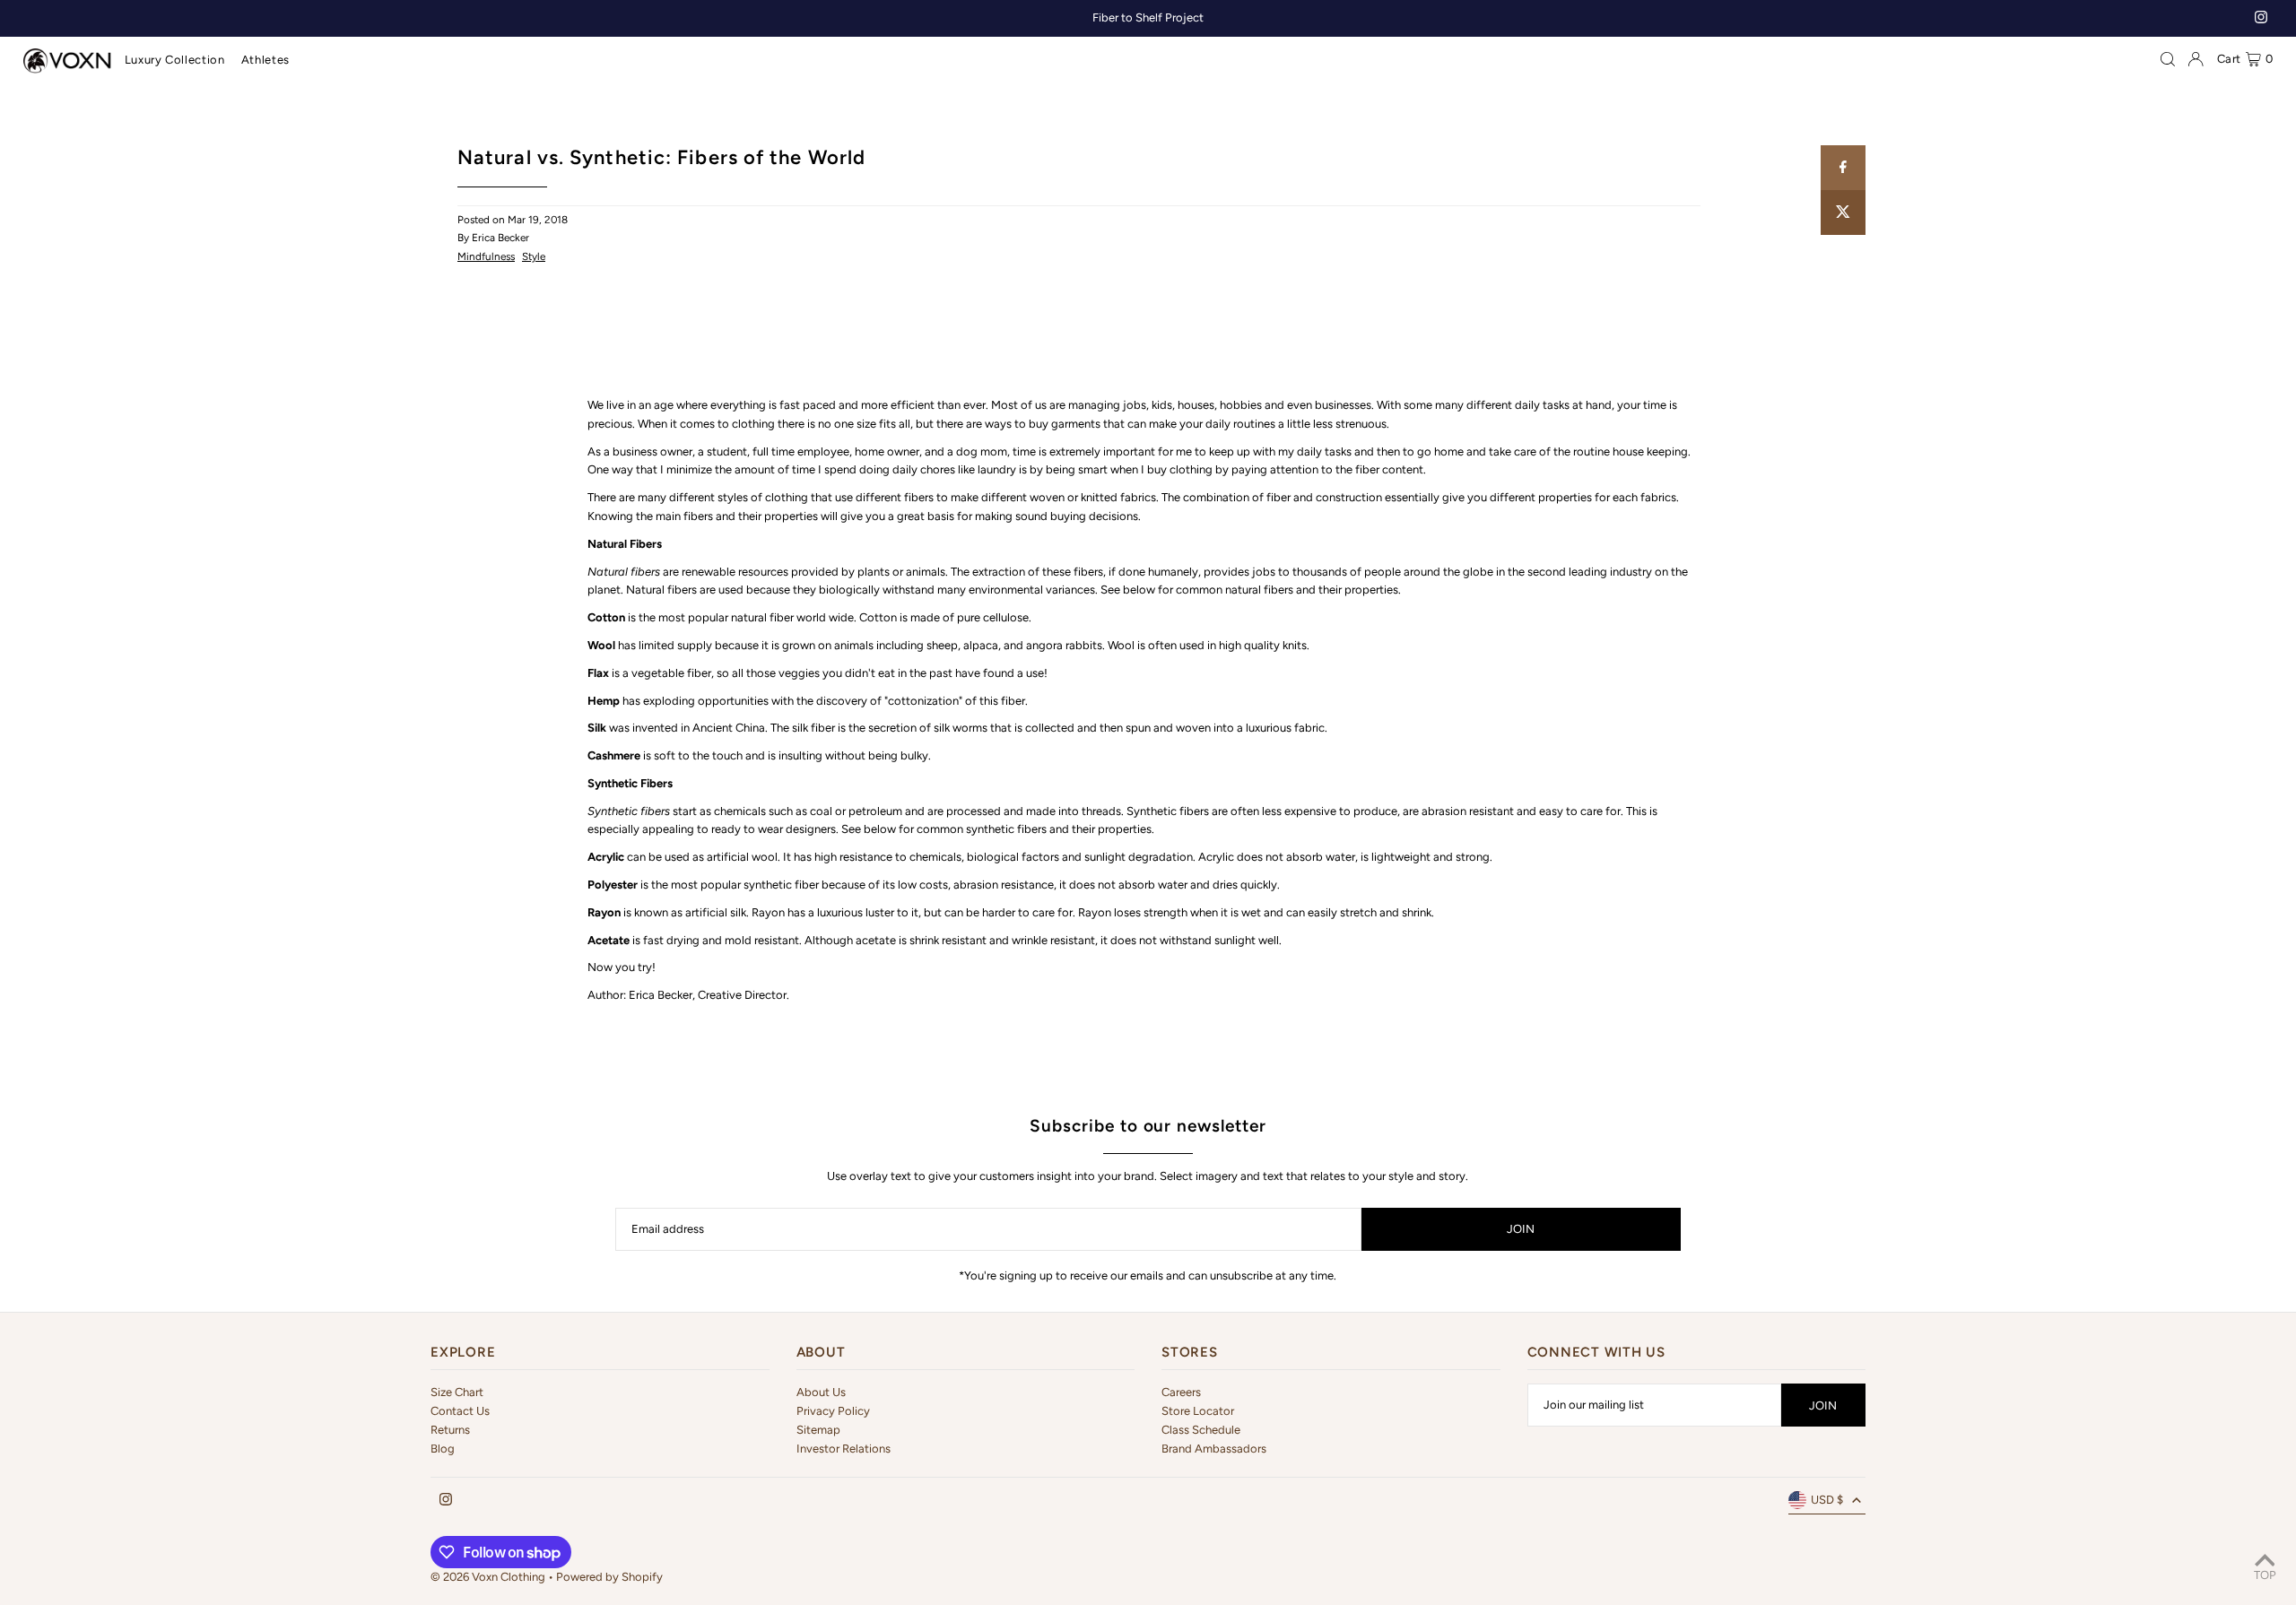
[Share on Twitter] (1843, 213)
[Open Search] (2168, 59)
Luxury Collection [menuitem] (175, 60)
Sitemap (818, 1430)
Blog (443, 1449)
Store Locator (1198, 1411)
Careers (1181, 1392)
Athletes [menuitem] (265, 60)
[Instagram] (2261, 19)
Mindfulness (486, 256)
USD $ (1827, 1500)
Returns (450, 1430)
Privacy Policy (833, 1411)
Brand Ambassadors (1214, 1449)
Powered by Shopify (609, 1577)
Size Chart (457, 1392)
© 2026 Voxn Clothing (488, 1577)
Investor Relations (844, 1449)
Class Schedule (1201, 1430)
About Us (821, 1392)
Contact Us (460, 1411)
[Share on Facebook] (1843, 168)
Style (534, 256)
